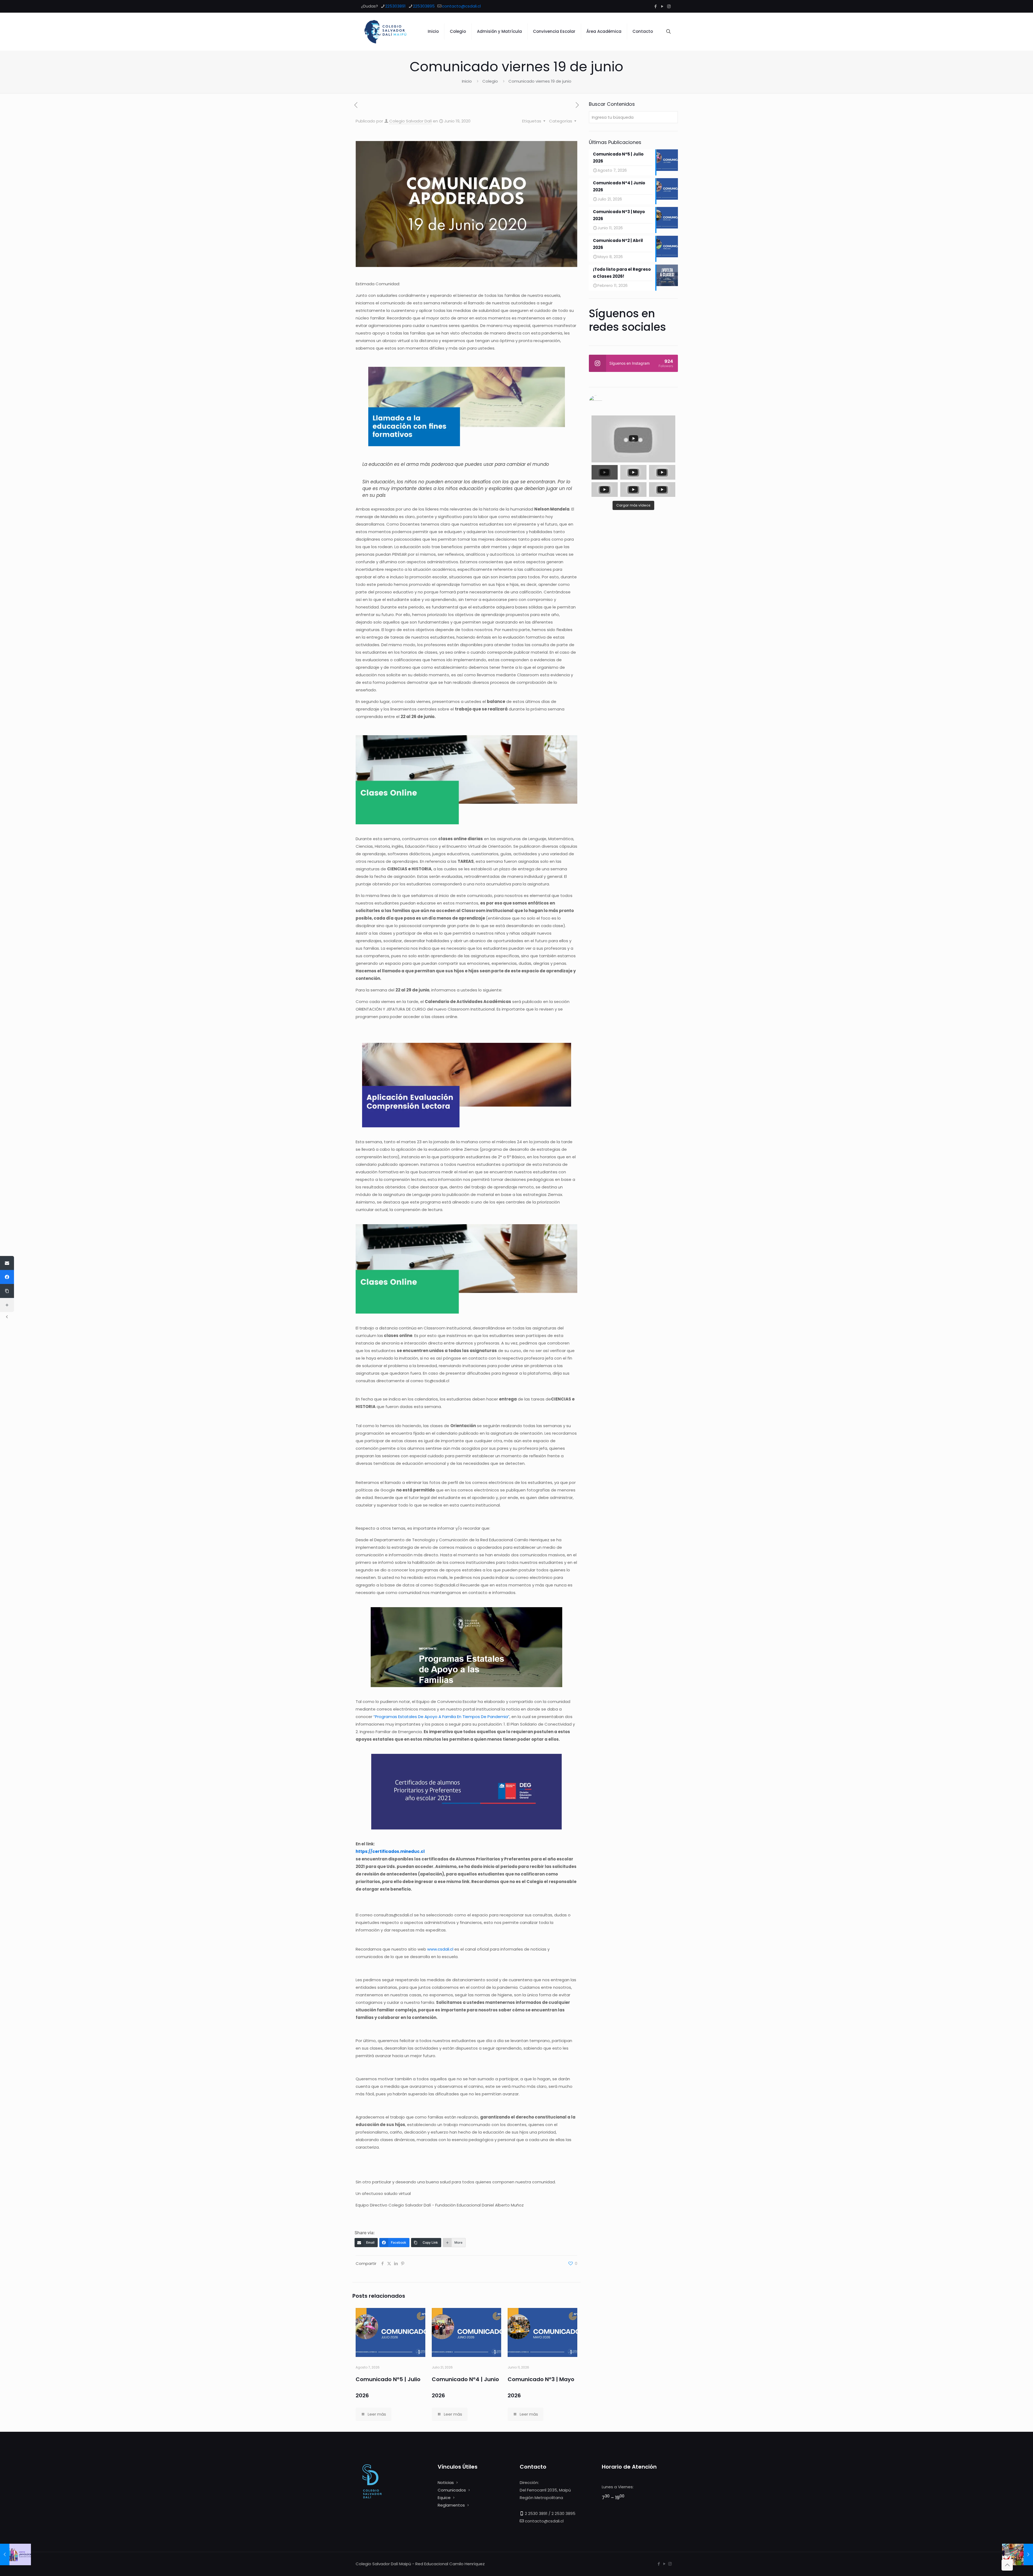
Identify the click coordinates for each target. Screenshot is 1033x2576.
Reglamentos (451, 2505)
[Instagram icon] (669, 6)
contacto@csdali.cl (461, 6)
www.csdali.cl (440, 1949)
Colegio (490, 81)
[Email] (7, 1263)
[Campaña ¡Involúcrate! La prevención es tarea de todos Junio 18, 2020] (15, 2554)
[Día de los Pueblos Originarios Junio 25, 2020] (1018, 2554)
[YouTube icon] (662, 6)
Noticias (446, 2482)
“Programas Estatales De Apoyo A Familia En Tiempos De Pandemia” (441, 1717)
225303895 (424, 6)
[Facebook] (7, 1277)
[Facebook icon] (655, 6)
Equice (444, 2498)
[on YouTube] (633, 402)
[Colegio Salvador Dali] (385, 31)
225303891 (395, 6)
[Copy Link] (7, 1291)
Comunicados (452, 2490)
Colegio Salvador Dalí (411, 121)
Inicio (467, 81)
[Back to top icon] (1007, 2565)
